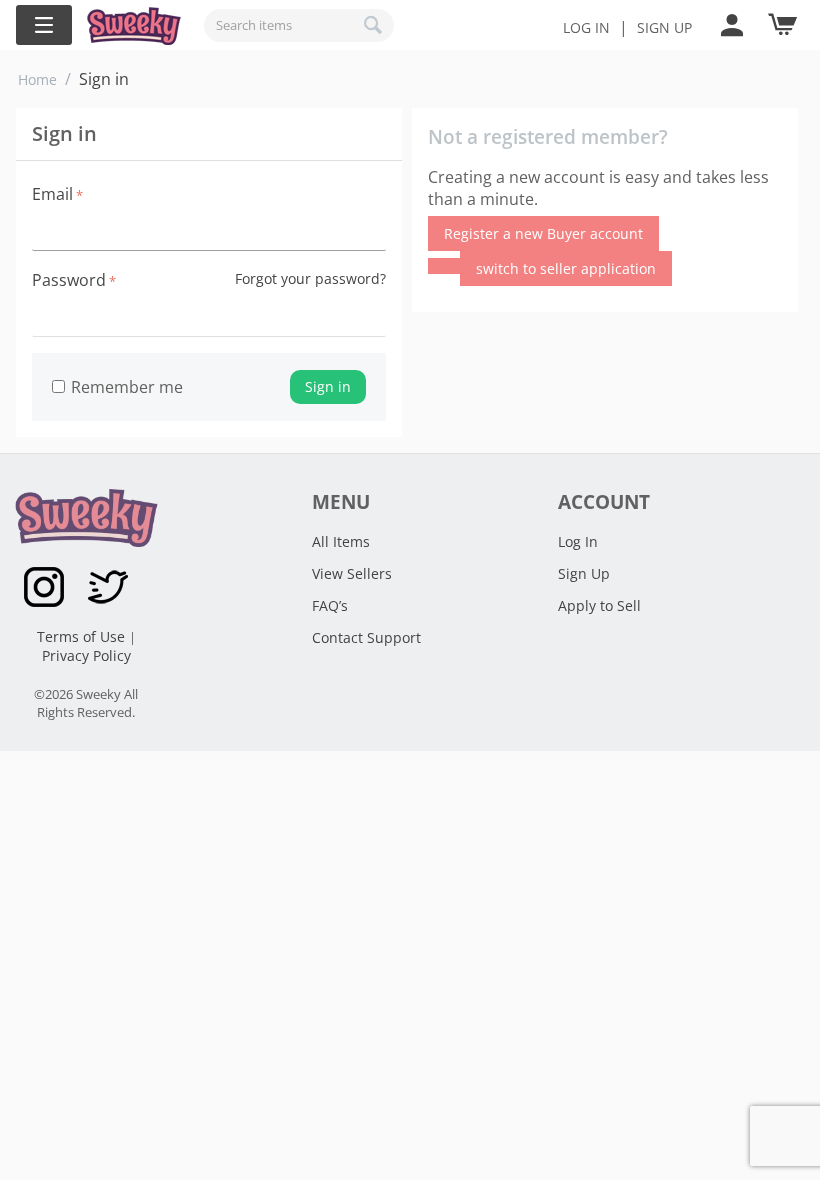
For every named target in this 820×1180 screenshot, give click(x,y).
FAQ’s (330, 605)
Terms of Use (83, 636)
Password (69, 280)
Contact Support (366, 637)
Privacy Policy (86, 655)
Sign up (664, 27)
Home (37, 79)
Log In (586, 27)
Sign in (328, 386)
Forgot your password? (310, 278)
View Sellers (352, 573)
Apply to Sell (599, 605)
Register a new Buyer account (543, 233)
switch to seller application (566, 268)
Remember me (127, 387)
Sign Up (584, 573)
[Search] (374, 25)
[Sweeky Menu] (44, 25)
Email (52, 194)
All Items (341, 541)
